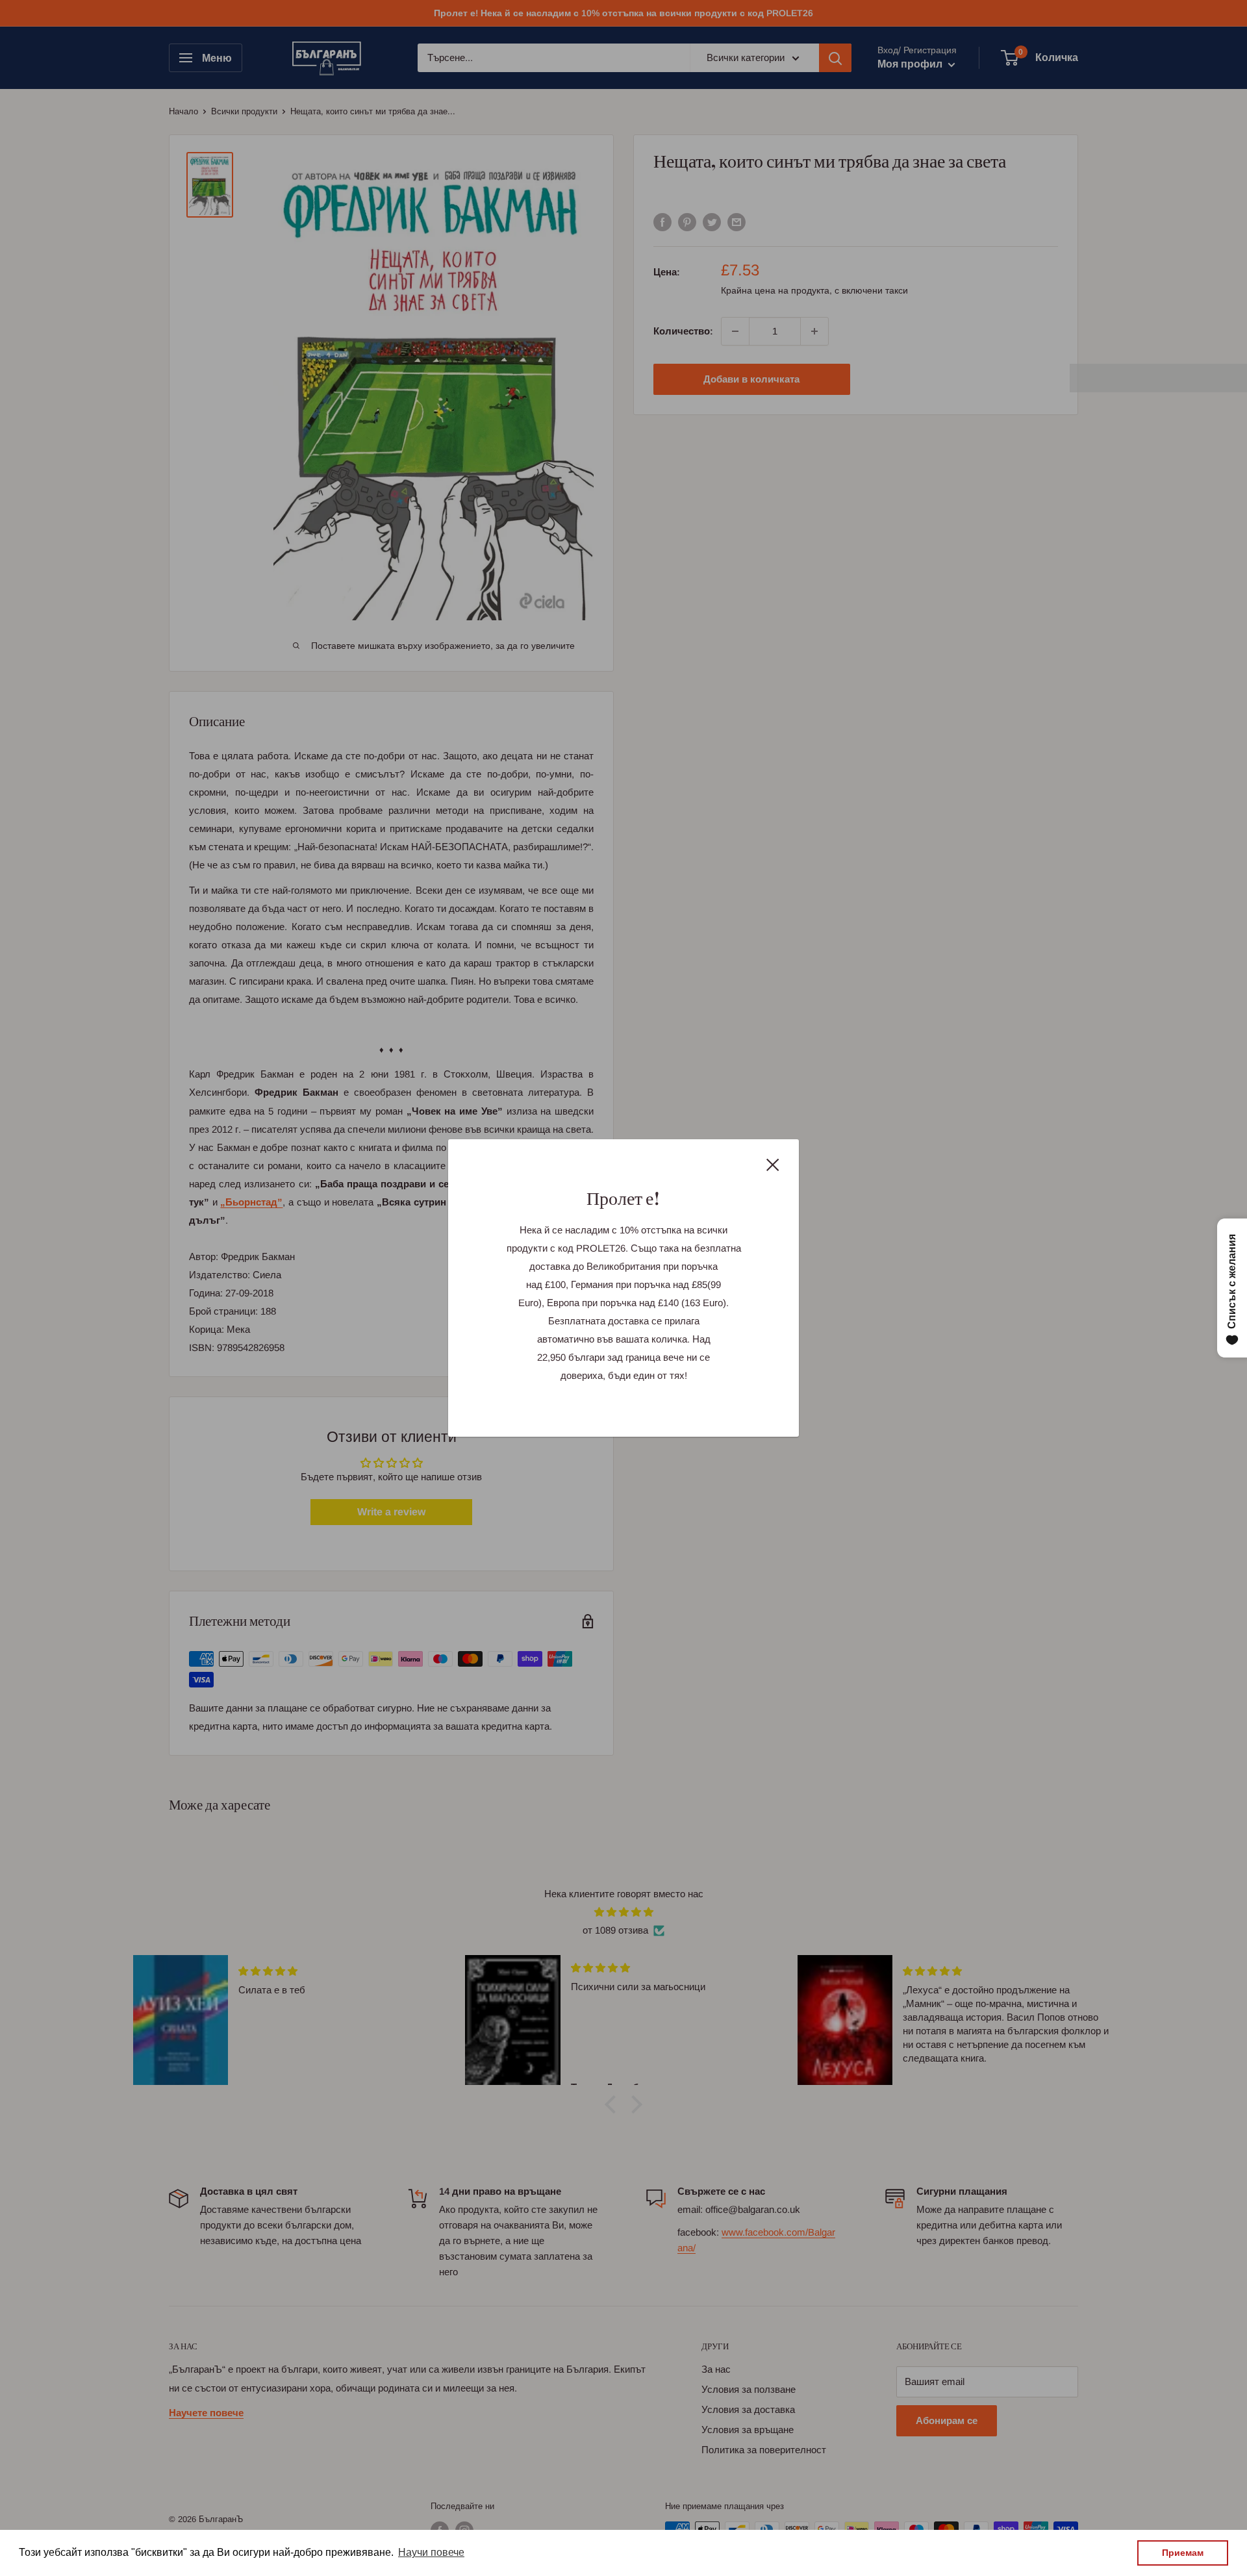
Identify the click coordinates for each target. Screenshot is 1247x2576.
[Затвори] (773, 1164)
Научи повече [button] (431, 2552)
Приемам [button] (1183, 2553)
